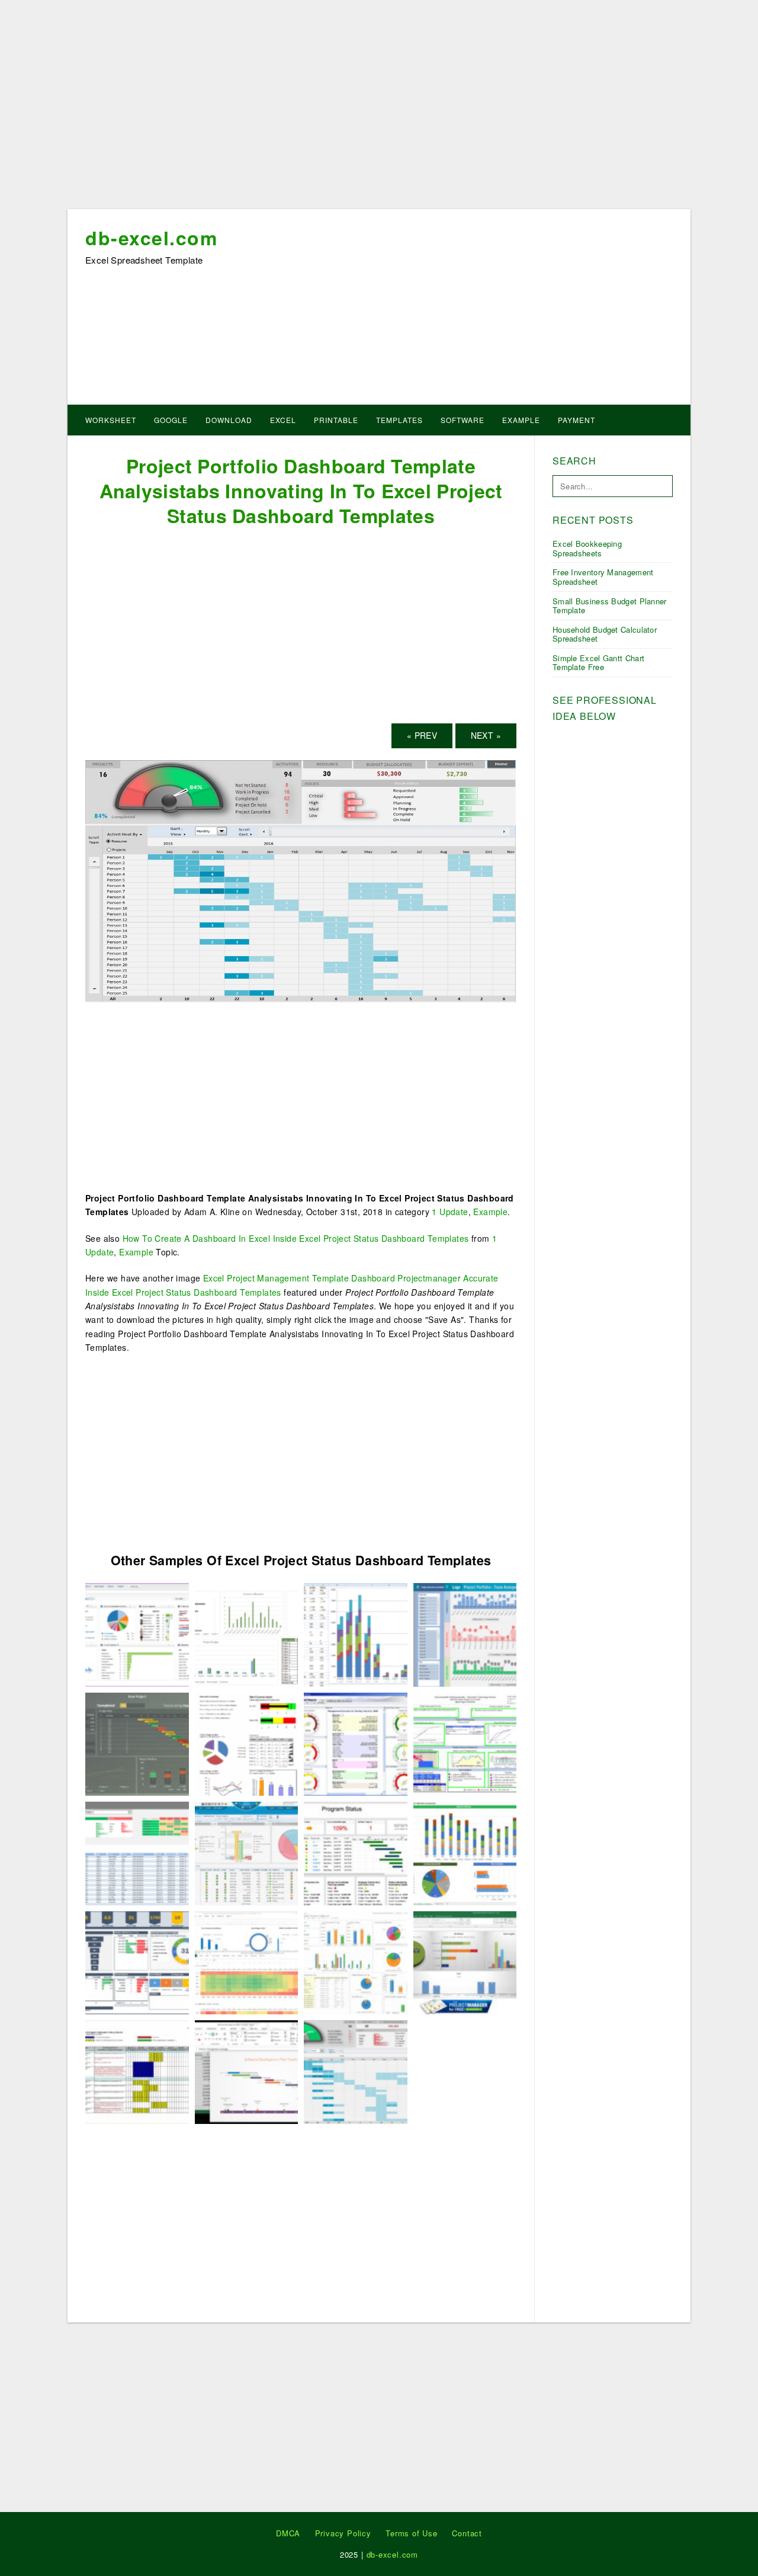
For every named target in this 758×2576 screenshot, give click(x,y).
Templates (399, 420)
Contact (467, 2533)
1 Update (450, 1212)
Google (171, 420)
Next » (486, 735)
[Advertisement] (379, 108)
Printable (336, 420)
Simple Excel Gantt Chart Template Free (598, 663)
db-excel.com (151, 238)
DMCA (288, 2533)
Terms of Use (412, 2533)
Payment (576, 420)
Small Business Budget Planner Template (610, 606)
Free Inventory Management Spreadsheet (603, 577)
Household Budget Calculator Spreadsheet (605, 634)
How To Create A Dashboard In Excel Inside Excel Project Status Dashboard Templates (296, 1238)
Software (462, 420)
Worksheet (111, 420)
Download (229, 420)
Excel (283, 420)
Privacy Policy (343, 2533)
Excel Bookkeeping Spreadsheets (587, 548)
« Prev (422, 735)
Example (521, 420)
